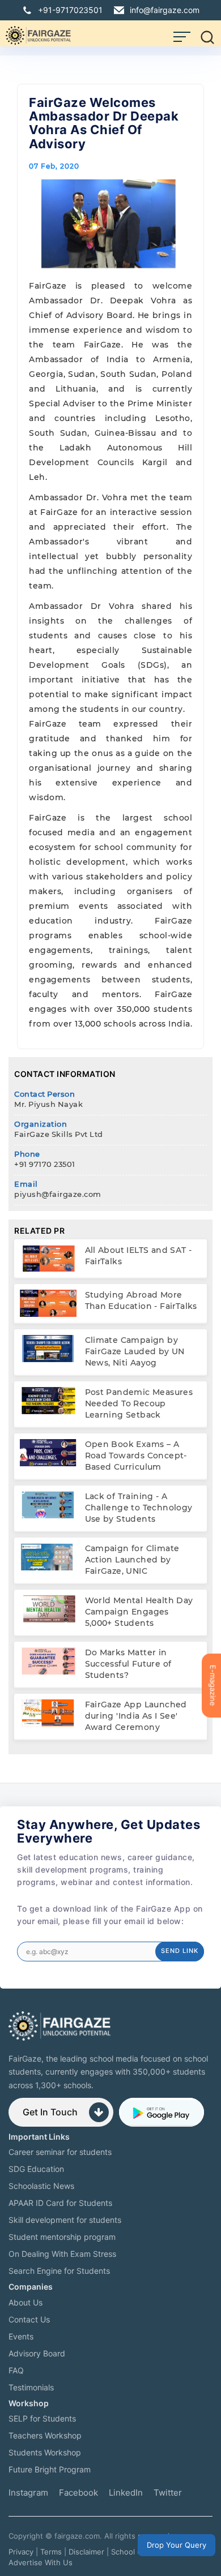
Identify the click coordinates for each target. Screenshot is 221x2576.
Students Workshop (45, 2452)
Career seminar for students (60, 2152)
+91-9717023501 (70, 10)
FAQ (16, 2370)
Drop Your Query (177, 2545)
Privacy (21, 2552)
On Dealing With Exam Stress (62, 2254)
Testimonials (31, 2387)
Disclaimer (86, 2552)
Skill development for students (65, 2220)
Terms (51, 2552)
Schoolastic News (41, 2186)
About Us (25, 2302)
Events (21, 2336)
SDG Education (36, 2169)
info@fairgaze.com (165, 10)
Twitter (168, 2493)
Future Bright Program (50, 2469)
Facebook (78, 2493)
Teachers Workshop (45, 2435)
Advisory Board (37, 2353)
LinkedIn (126, 2493)
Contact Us (29, 2319)
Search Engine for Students (59, 2271)
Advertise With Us (41, 2562)
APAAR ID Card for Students (60, 2203)
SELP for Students (42, 2418)
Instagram (28, 2493)
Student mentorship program (62, 2237)
